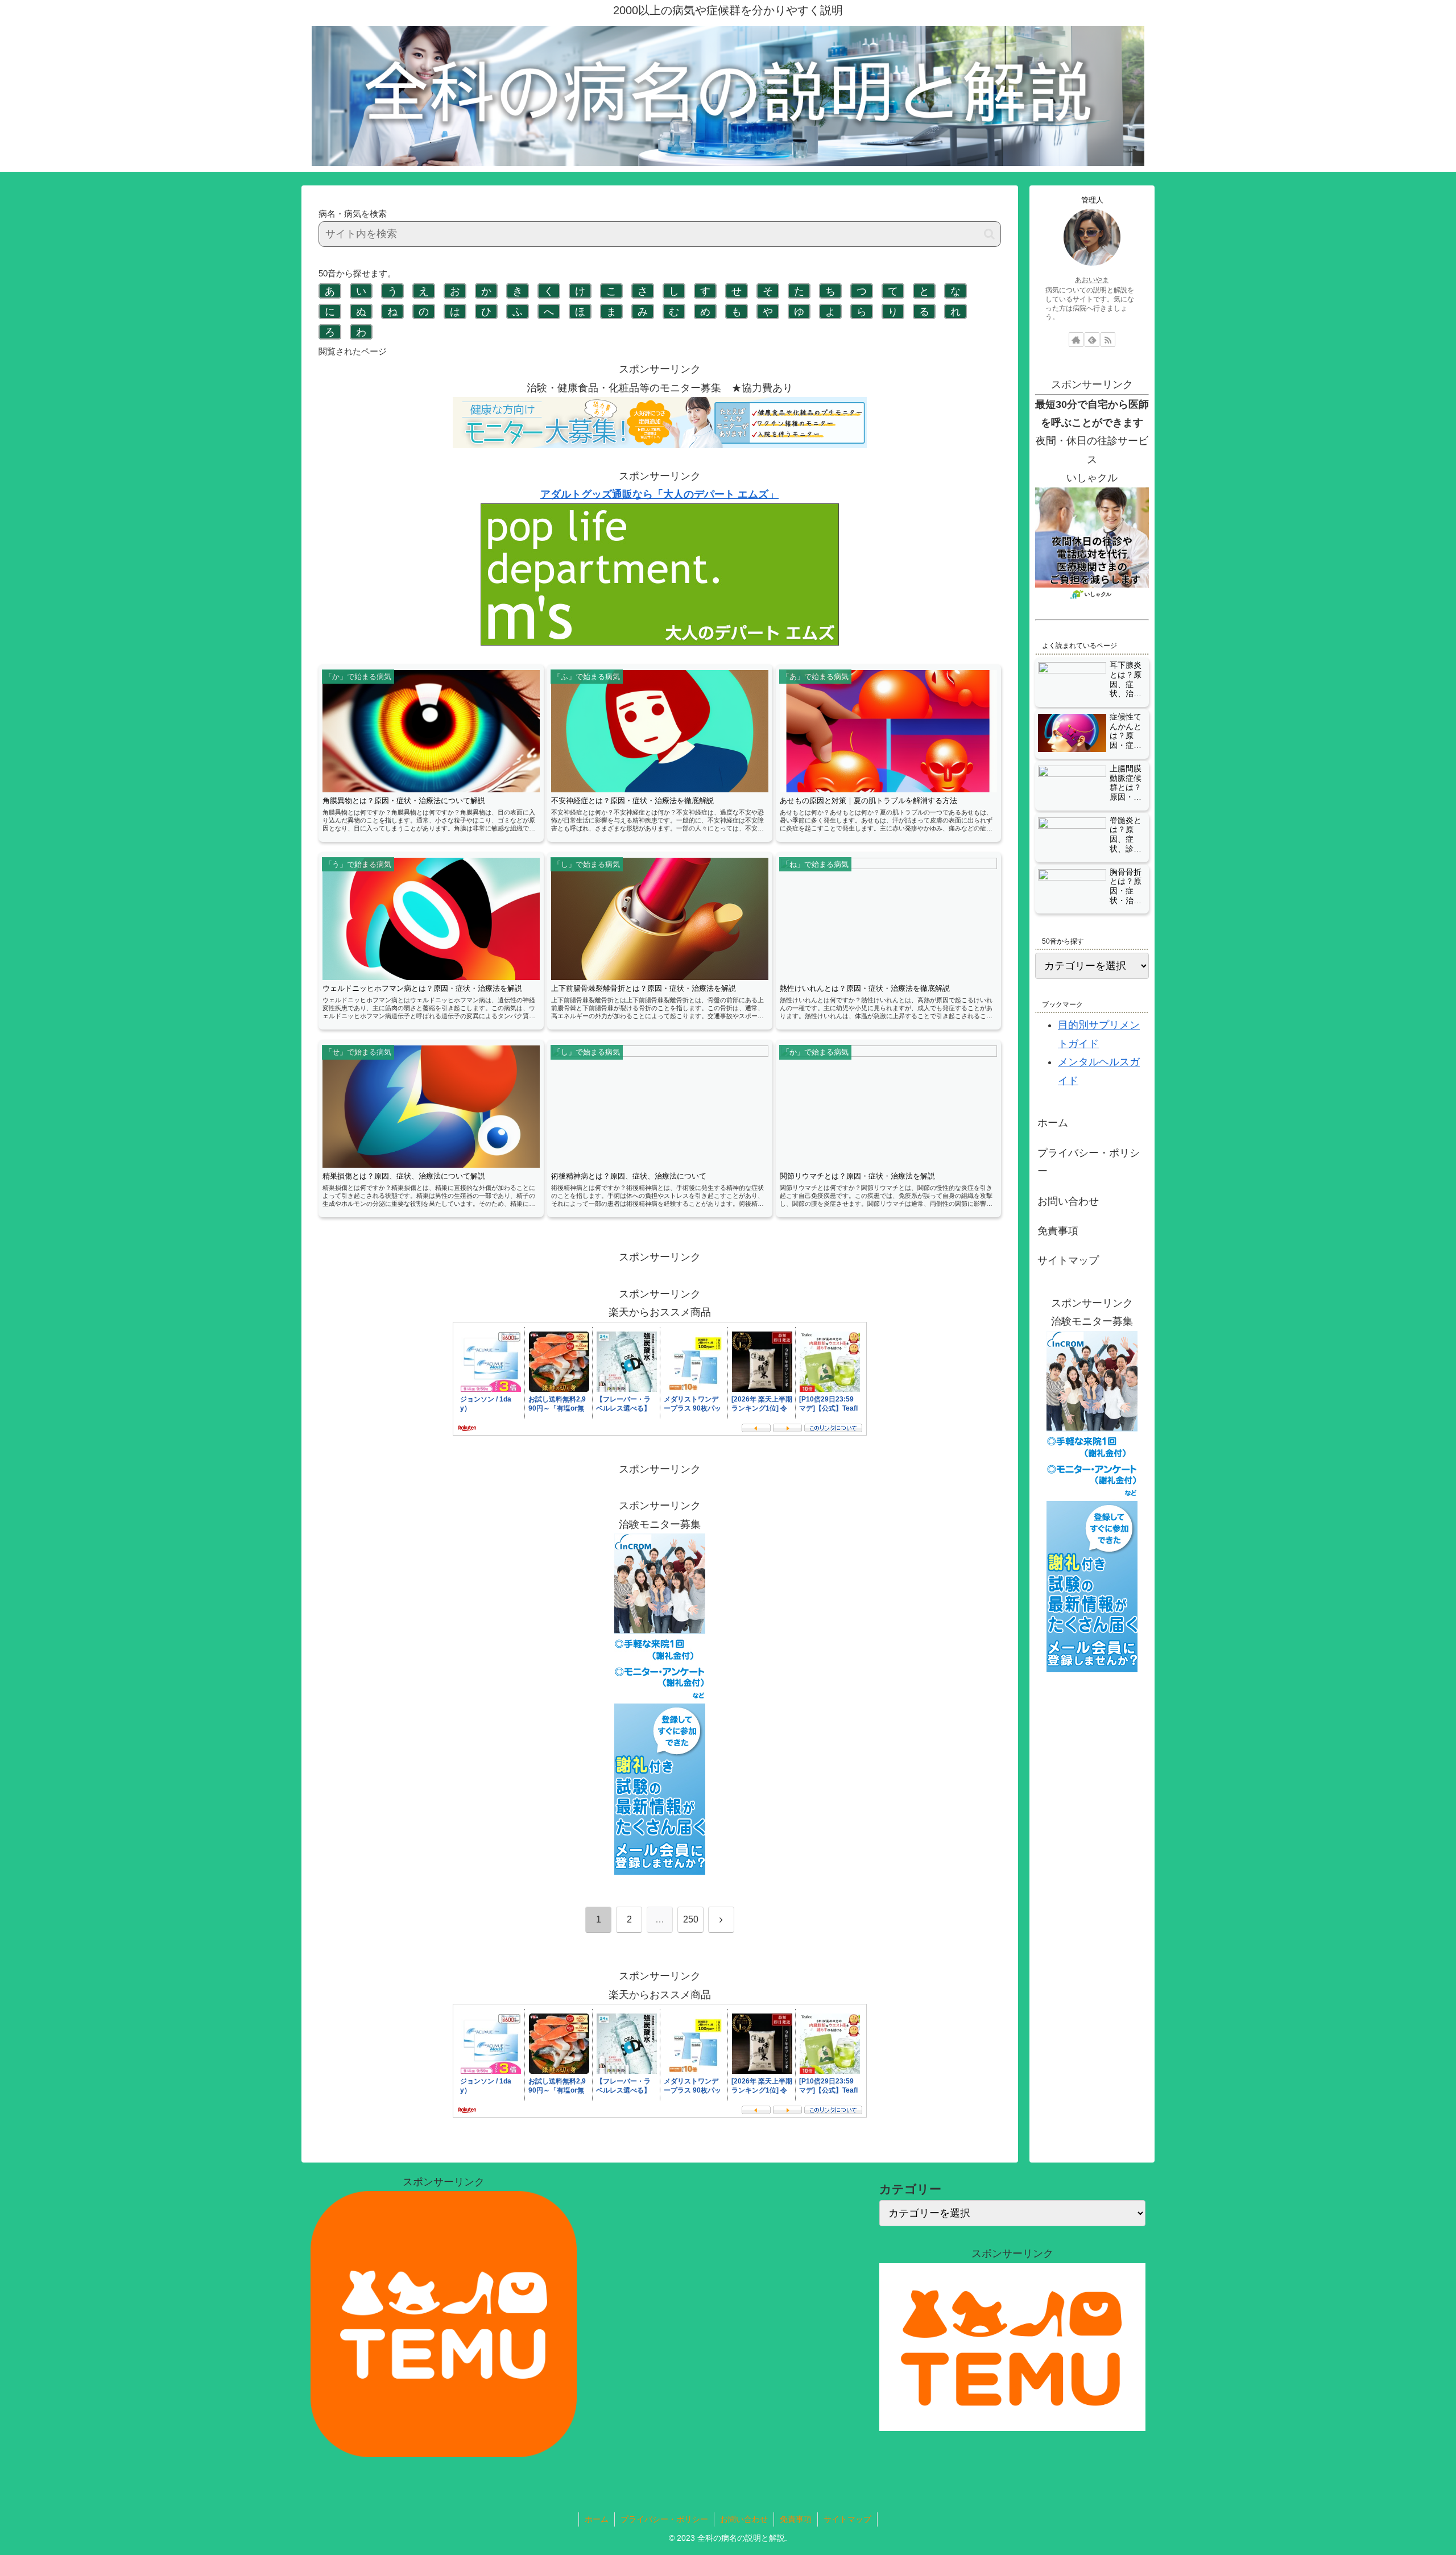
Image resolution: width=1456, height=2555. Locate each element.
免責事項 (1058, 1231)
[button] (989, 234)
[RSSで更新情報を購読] (1108, 340)
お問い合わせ (1068, 1201)
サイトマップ (1068, 1260)
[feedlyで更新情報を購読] (1092, 340)
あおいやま (1092, 280)
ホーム (1053, 1123)
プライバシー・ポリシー (1089, 1162)
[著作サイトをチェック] (1076, 340)
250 (691, 1919)
